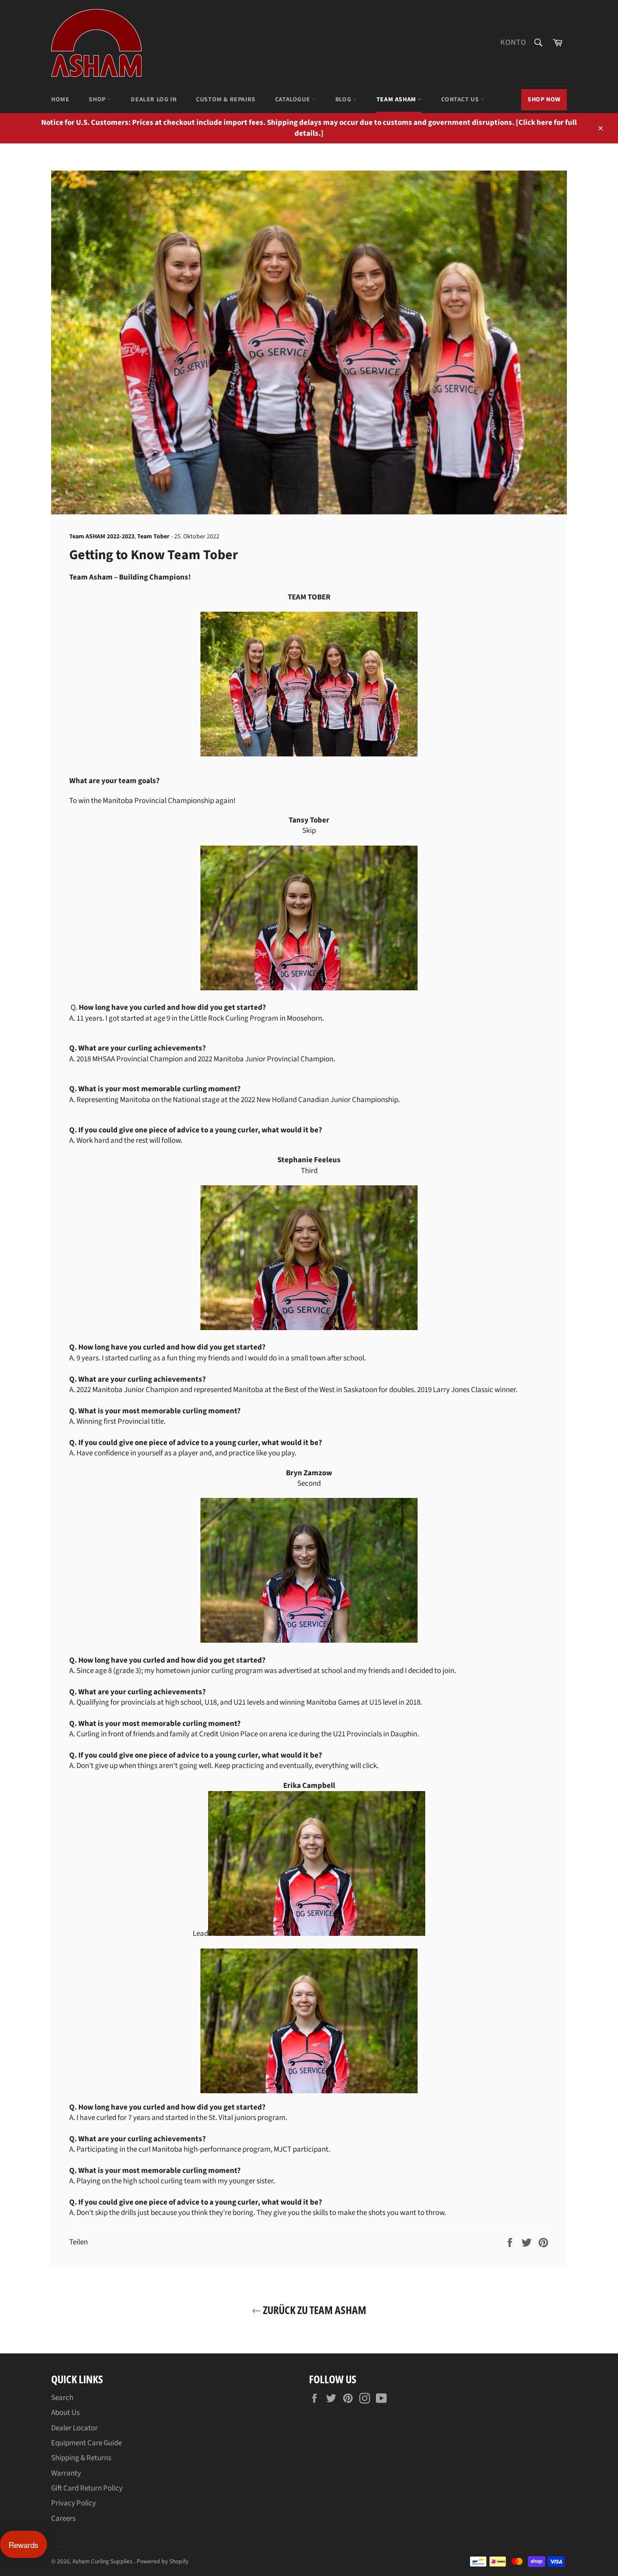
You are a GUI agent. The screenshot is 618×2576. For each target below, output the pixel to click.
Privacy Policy (74, 2503)
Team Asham (397, 100)
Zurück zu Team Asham (314, 2310)
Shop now (544, 100)
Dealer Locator (74, 2428)
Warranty (66, 2473)
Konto (513, 43)
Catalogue (293, 100)
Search (62, 2398)
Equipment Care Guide (86, 2443)
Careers (63, 2519)
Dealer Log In (154, 100)
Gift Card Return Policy (87, 2488)
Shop (98, 100)
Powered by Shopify (162, 2561)
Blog (344, 100)
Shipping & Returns (81, 2458)
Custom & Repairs (226, 100)
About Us (65, 2413)
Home (60, 100)
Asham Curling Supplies (103, 2561)
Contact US (461, 100)
